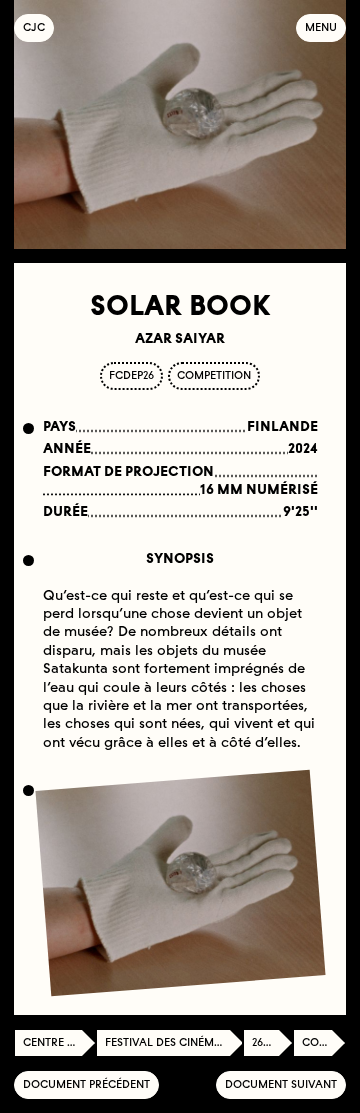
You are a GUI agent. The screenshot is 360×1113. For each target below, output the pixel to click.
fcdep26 (131, 375)
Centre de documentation (59, 1042)
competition (214, 375)
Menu (321, 27)
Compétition (324, 1042)
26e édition (272, 1042)
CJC (38, 27)
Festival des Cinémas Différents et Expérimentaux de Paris (174, 1042)
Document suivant (281, 1084)
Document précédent (86, 1084)
